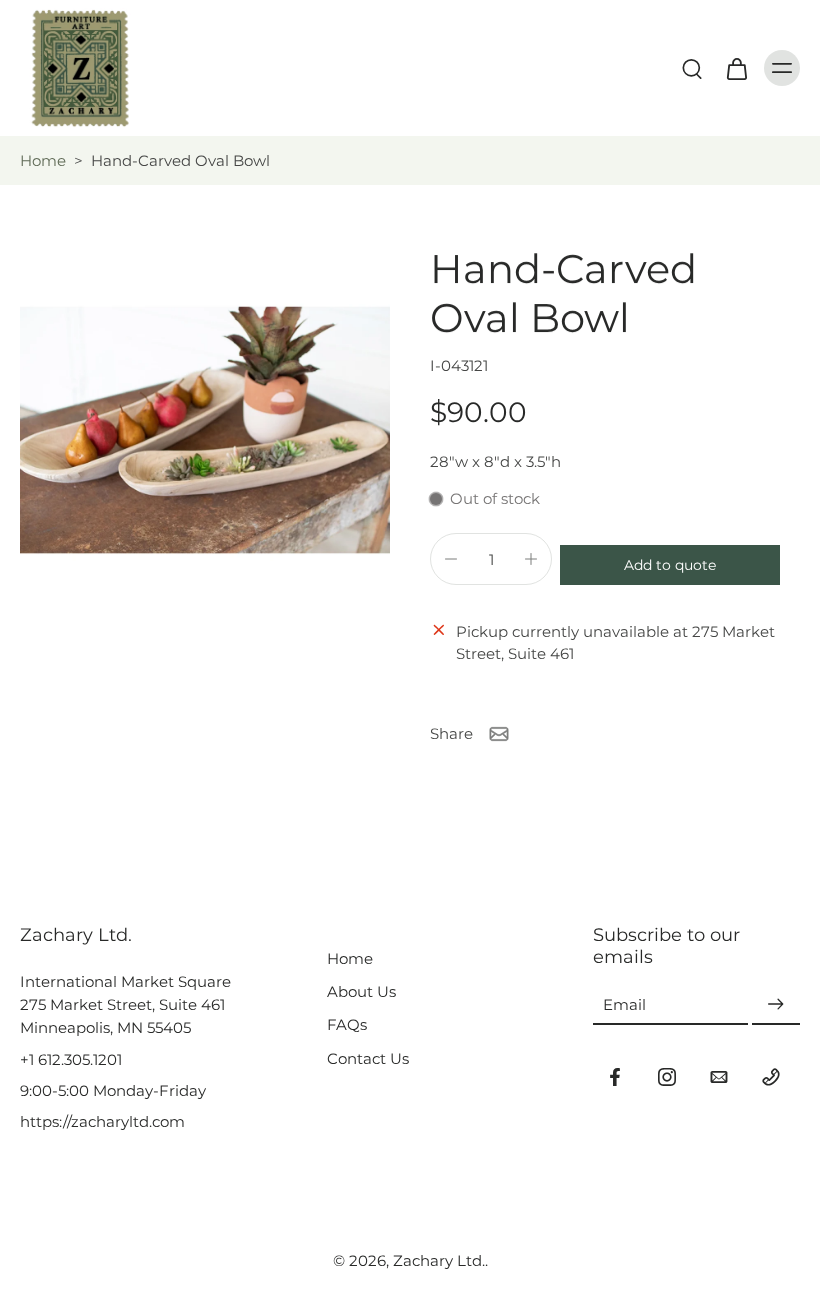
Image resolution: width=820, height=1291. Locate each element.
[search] (692, 68)
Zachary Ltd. (439, 1260)
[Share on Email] (499, 734)
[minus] (451, 559)
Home (43, 160)
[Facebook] (615, 1077)
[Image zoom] (205, 430)
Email (624, 1004)
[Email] (719, 1077)
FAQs (347, 1024)
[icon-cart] (736, 68)
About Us (361, 991)
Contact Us (368, 1058)
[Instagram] (667, 1077)
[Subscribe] (776, 1004)
